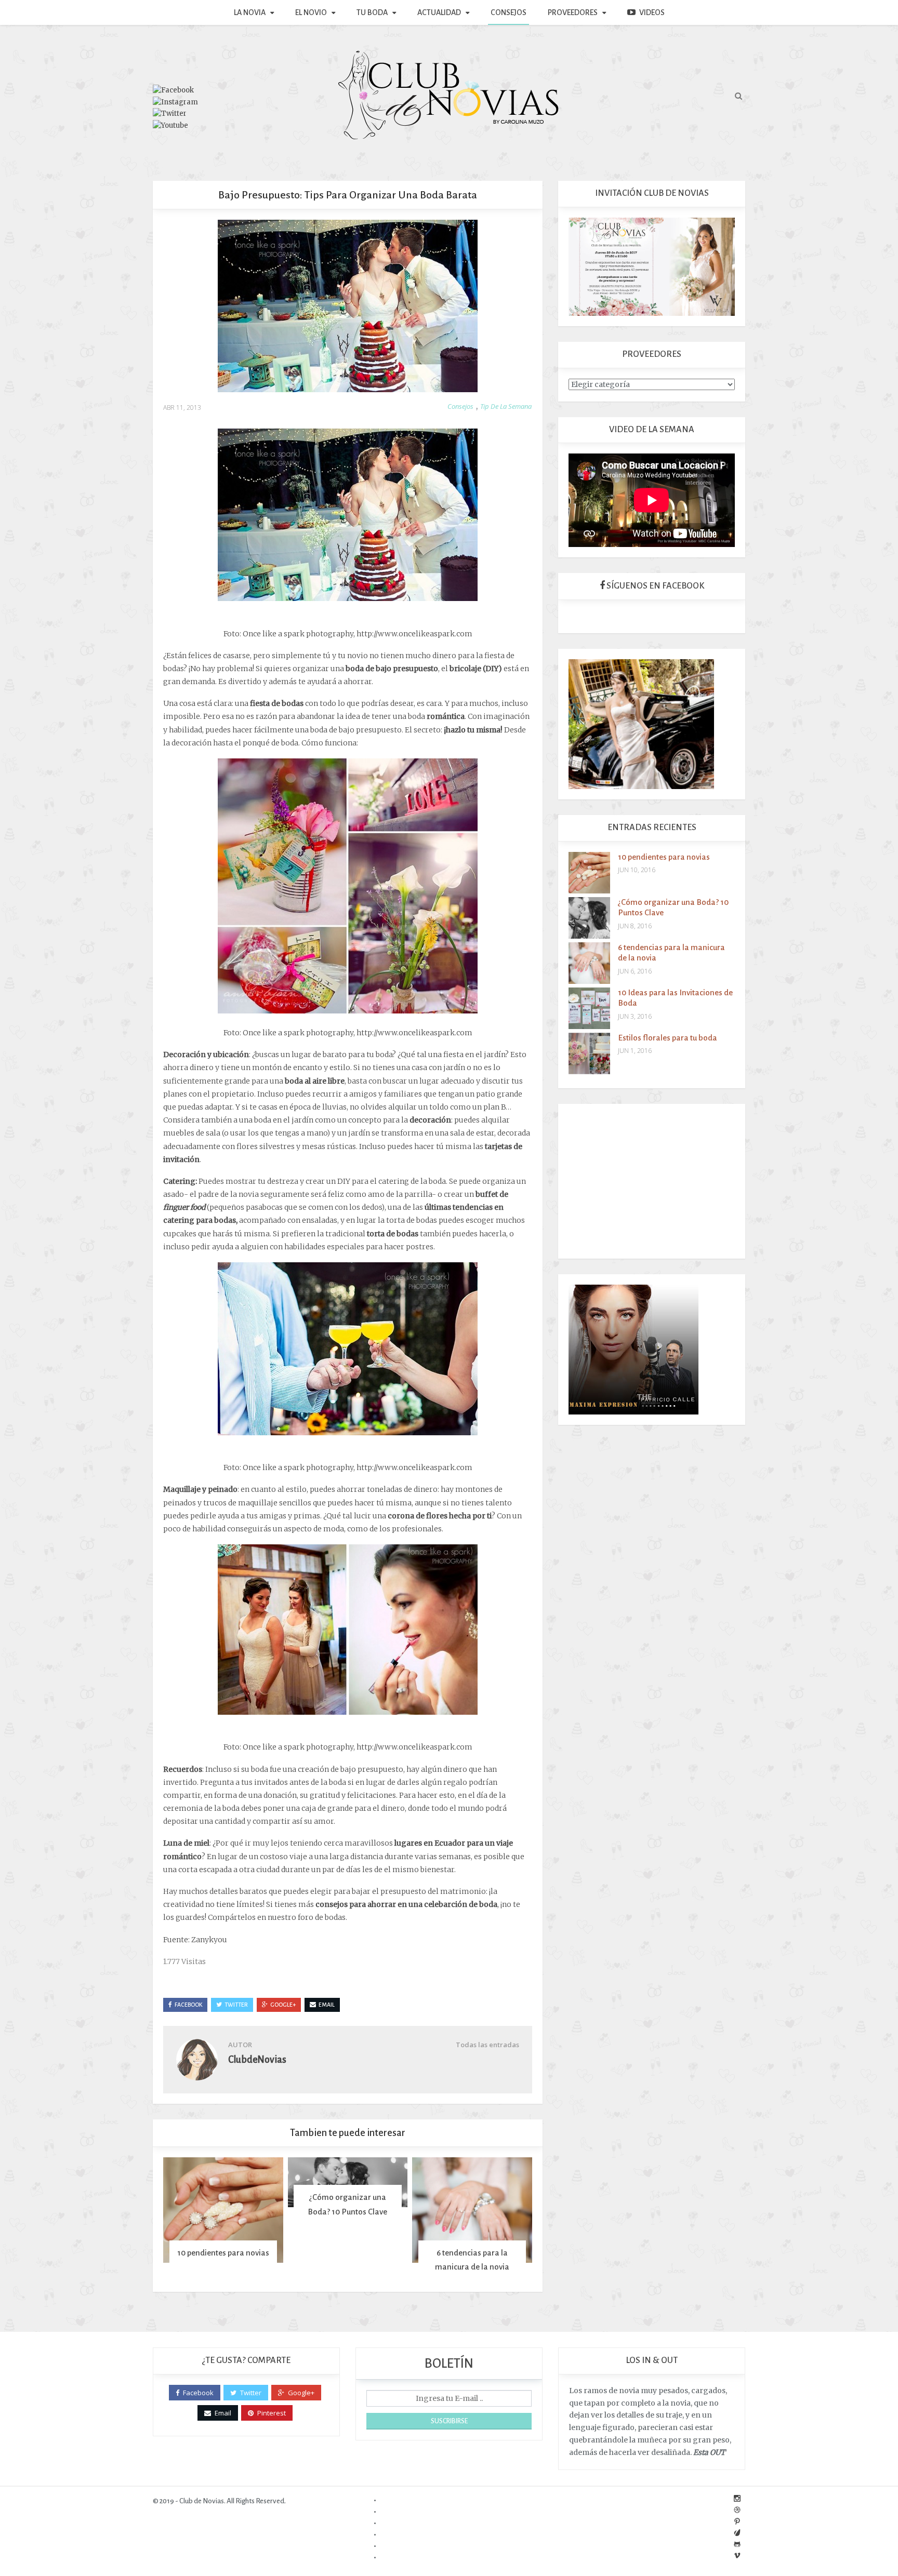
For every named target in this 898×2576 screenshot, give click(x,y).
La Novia (250, 12)
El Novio (311, 12)
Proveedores (573, 12)
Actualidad (439, 12)
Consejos (509, 12)
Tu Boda (372, 12)
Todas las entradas (487, 2045)
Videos (652, 12)
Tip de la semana (506, 406)
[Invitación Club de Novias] (652, 266)
